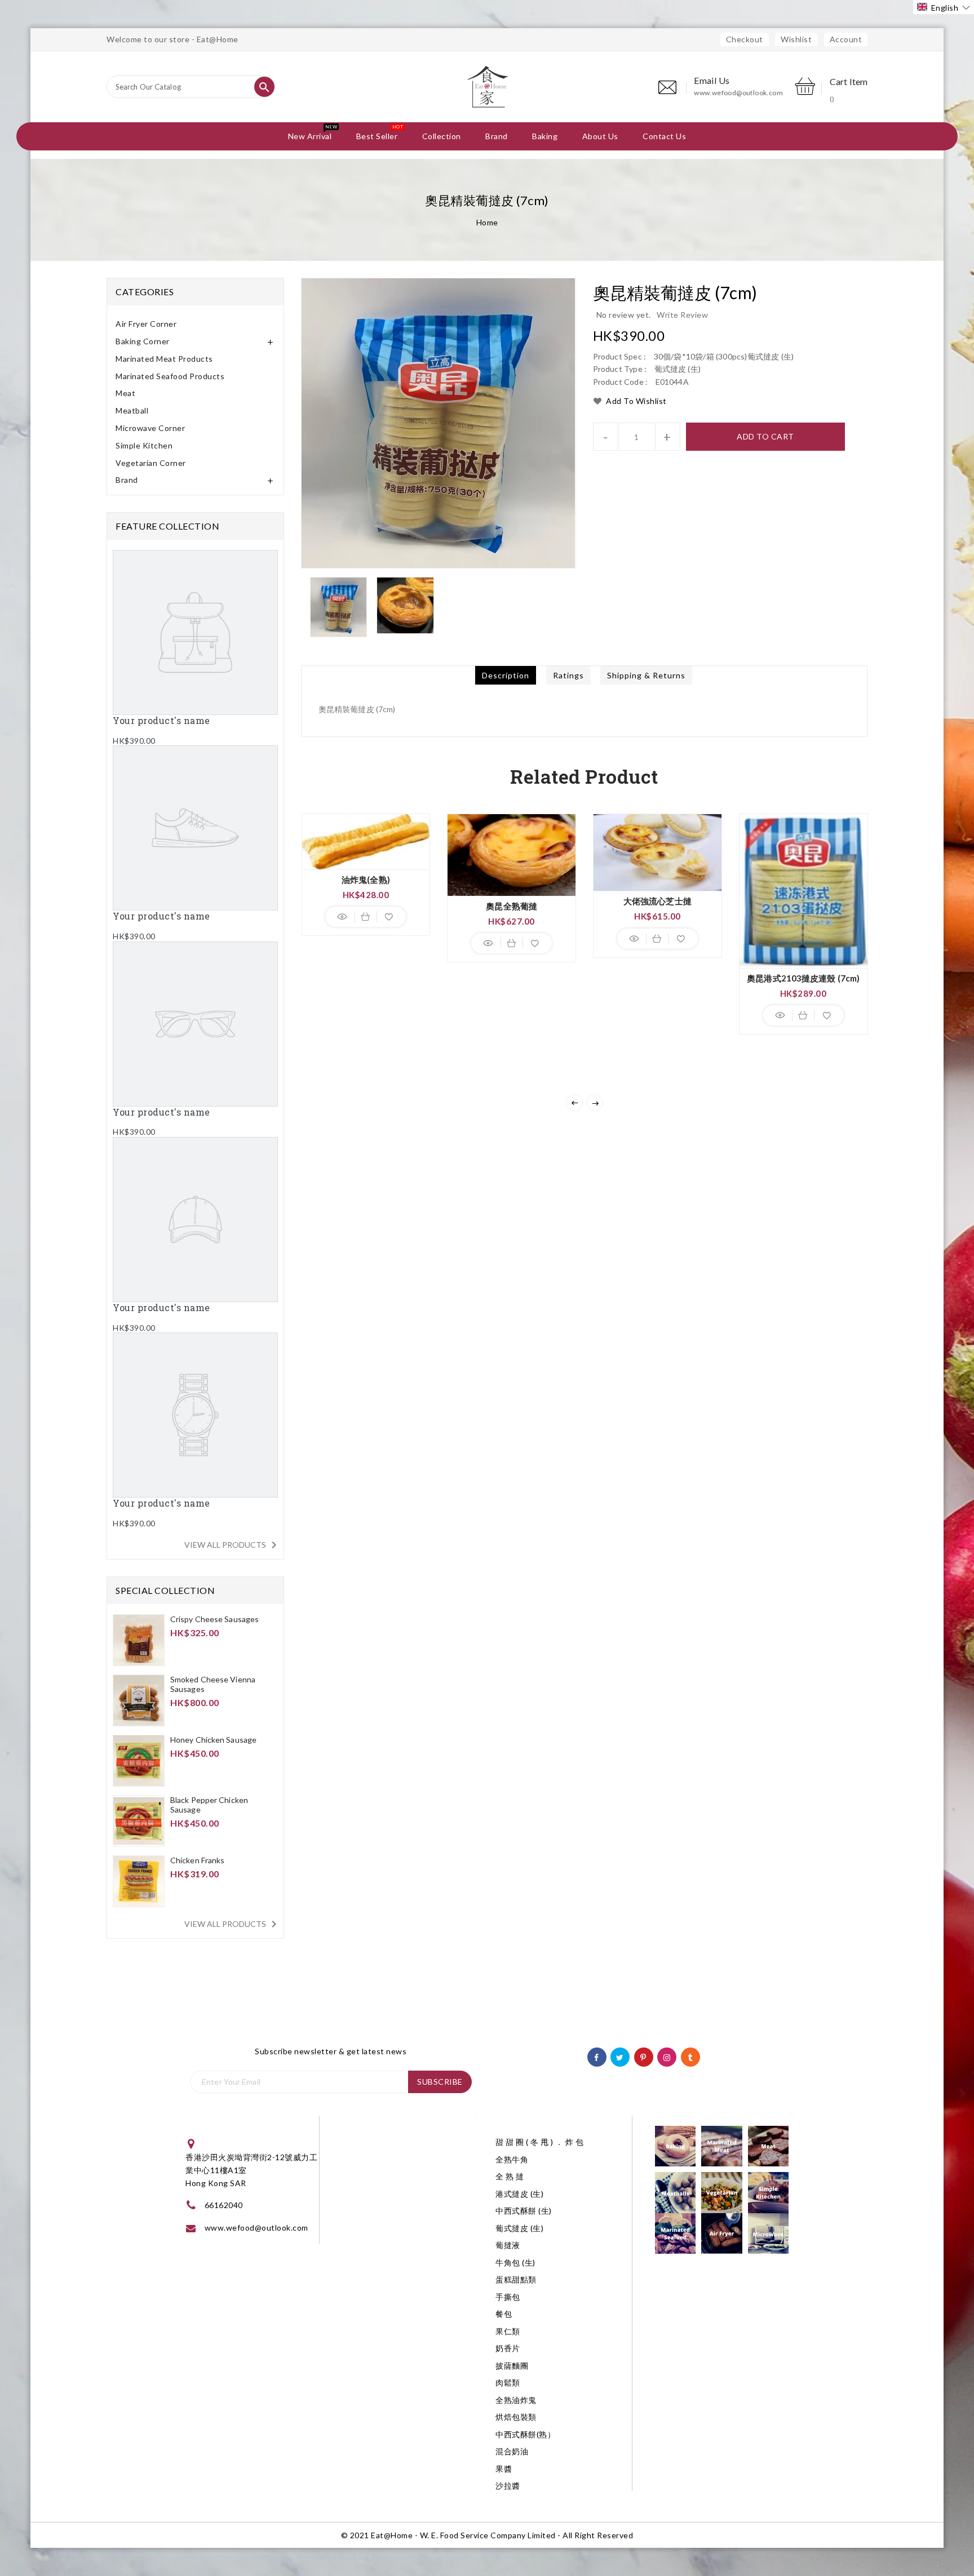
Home (487, 222)
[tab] (195, 324)
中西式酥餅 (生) (524, 2211)
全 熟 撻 (510, 2176)
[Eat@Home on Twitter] (620, 2056)
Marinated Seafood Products (170, 376)
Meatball (132, 410)
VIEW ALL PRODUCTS (233, 1545)
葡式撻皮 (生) (519, 2228)
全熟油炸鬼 (516, 2400)
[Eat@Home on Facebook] (597, 2056)
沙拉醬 (508, 2486)
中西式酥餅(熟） (525, 2434)
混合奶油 (512, 2451)
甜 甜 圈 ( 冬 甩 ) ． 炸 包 (540, 2142)
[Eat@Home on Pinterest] (643, 2056)
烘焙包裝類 (516, 2417)
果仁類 (508, 2331)
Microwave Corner (150, 428)
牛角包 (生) (515, 2262)
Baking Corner (143, 341)
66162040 (224, 2205)
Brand (127, 480)
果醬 (504, 2469)
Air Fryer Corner (146, 324)
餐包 (504, 2314)
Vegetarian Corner (151, 463)
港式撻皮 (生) (519, 2194)
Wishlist (796, 39)
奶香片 (508, 2348)
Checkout (745, 39)
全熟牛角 (512, 2159)
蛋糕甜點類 (516, 2279)
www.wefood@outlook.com (738, 93)
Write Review (682, 315)
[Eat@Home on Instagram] (667, 2056)
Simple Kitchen (144, 445)
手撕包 (508, 2297)
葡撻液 (508, 2245)
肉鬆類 (508, 2382)
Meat (125, 393)
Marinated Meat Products (164, 359)
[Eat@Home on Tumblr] (690, 2056)
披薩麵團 (512, 2366)
